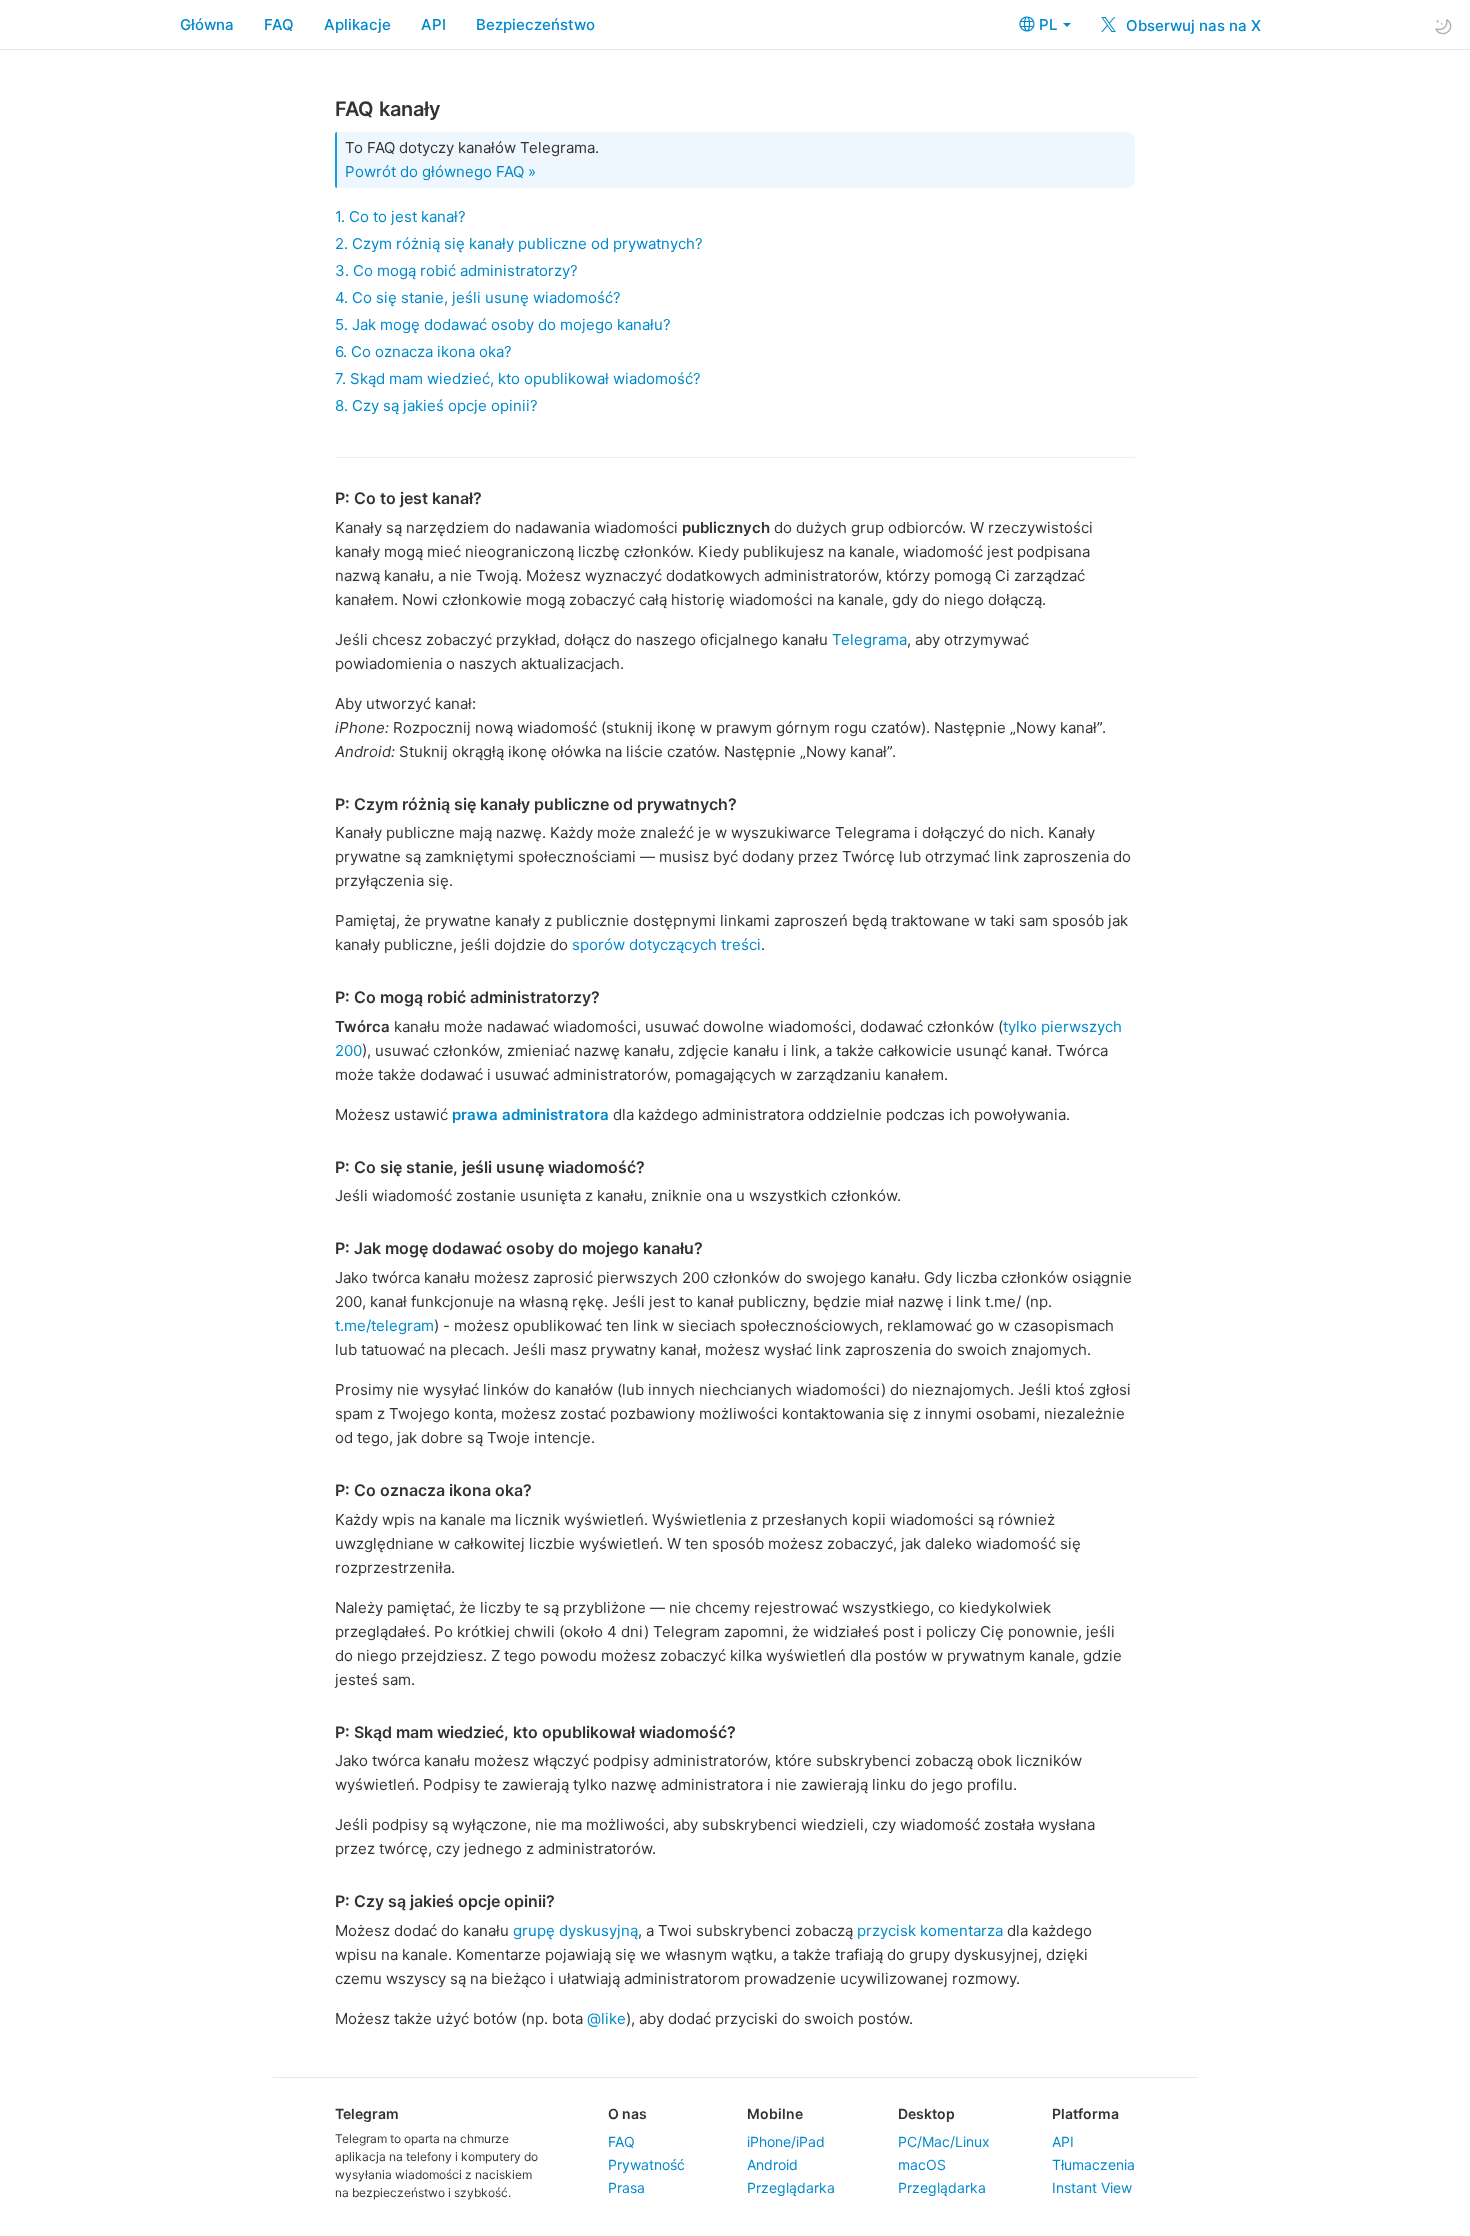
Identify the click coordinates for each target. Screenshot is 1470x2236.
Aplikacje (357, 24)
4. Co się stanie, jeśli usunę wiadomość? (478, 297)
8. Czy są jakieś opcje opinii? (436, 405)
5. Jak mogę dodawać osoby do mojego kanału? (503, 324)
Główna (207, 24)
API (433, 24)
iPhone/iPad (786, 2141)
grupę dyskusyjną (575, 1930)
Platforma (1085, 2113)
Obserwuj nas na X (1191, 25)
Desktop (926, 2113)
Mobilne (775, 2113)
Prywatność (646, 2164)
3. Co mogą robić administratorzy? (456, 270)
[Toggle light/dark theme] (1443, 25)
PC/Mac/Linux (944, 2141)
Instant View (1092, 2187)
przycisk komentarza (930, 1930)
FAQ (279, 24)
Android (772, 2164)
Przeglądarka (791, 2187)
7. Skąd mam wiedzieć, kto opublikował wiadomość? (518, 378)
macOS (922, 2164)
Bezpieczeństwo (535, 24)
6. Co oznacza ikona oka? (423, 351)
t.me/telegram (384, 1325)
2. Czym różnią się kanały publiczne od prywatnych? (519, 243)
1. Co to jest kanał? (400, 216)
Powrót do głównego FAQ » (440, 171)
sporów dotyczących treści (666, 944)
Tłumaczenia (1093, 2164)
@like (606, 2018)
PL (1050, 24)
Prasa (626, 2187)
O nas (627, 2113)
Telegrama (869, 639)
